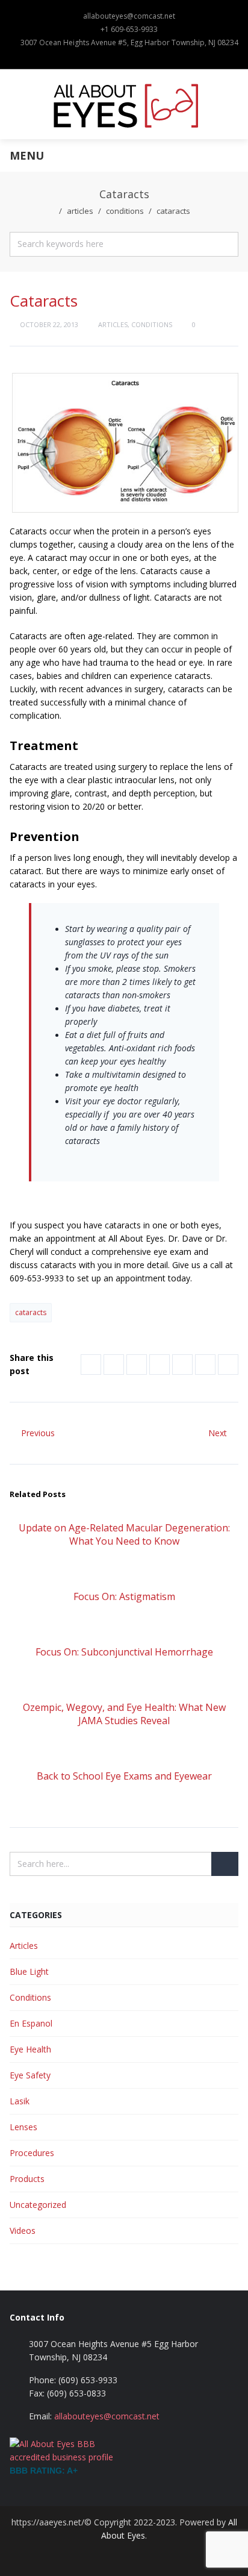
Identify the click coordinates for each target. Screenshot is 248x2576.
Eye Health (30, 2049)
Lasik (20, 2101)
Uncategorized (38, 2205)
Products (27, 2179)
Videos (23, 2231)
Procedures (32, 2153)
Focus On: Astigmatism (124, 1596)
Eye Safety (30, 2075)
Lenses (23, 2127)
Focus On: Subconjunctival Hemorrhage (124, 1652)
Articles (80, 211)
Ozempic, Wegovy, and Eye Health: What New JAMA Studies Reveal (124, 1714)
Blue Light (29, 1971)
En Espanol (31, 2023)
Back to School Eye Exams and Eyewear (124, 1776)
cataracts (31, 1312)
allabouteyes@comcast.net (129, 16)
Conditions (125, 211)
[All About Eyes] (124, 104)
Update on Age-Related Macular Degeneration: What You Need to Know (124, 1534)
